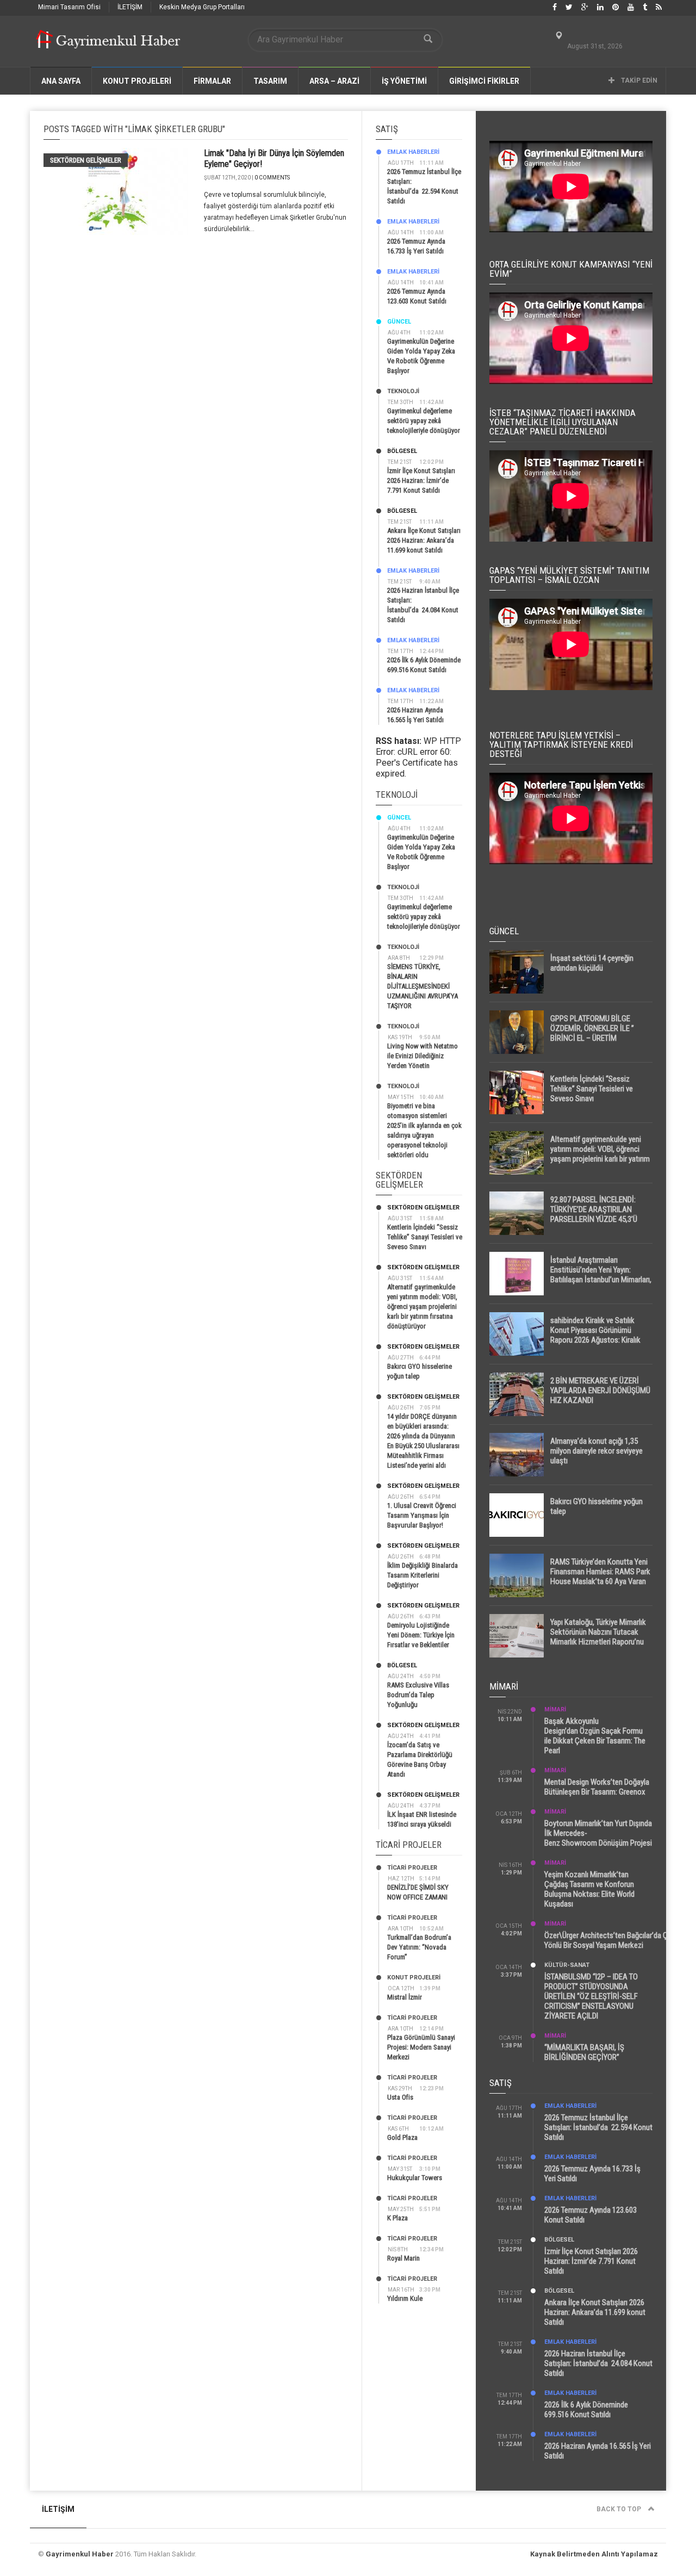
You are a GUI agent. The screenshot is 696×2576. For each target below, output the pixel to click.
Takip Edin (638, 80)
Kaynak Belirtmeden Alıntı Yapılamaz (594, 2554)
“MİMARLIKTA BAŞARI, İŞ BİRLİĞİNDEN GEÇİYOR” (584, 2052)
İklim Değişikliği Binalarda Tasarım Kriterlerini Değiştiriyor (422, 1575)
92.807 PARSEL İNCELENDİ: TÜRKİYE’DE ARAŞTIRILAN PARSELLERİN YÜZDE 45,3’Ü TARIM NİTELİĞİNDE (594, 1214)
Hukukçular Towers (415, 2178)
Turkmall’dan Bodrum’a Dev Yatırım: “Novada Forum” (419, 1947)
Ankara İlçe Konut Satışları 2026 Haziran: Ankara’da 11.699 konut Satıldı (424, 540)
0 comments (272, 178)
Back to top (620, 2509)
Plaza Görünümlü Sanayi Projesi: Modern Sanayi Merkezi (421, 2047)
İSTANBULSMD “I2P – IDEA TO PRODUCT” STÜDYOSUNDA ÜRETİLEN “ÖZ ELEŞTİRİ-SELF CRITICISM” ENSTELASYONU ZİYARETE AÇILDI (591, 1996)
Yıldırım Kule (405, 2298)
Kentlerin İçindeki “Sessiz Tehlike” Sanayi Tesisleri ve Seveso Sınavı (425, 1237)
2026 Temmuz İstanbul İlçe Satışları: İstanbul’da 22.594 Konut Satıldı (598, 2127)
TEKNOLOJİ (403, 391)
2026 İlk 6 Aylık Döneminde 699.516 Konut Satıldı (586, 2410)
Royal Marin (403, 2258)
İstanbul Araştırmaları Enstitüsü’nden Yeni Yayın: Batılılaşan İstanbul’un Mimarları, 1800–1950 (601, 1275)
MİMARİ (555, 1709)
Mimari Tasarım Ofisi (69, 7)
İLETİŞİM (130, 7)
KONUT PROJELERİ (137, 81)
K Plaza (397, 2218)
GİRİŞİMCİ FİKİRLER (484, 81)
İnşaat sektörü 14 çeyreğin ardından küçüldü (592, 963)
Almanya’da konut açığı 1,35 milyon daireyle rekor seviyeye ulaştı (596, 1451)
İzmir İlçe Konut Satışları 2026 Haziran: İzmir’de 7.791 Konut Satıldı (421, 480)
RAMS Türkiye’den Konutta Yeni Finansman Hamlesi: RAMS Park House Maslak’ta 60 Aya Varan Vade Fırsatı (600, 1576)
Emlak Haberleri (413, 152)
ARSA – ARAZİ (334, 81)
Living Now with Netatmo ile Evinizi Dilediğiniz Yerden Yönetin (422, 1056)
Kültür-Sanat (567, 1965)
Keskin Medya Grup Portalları (202, 7)
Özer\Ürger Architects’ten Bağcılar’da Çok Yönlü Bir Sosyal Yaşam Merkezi (610, 1940)
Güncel (399, 322)
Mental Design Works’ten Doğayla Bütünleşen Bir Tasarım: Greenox (597, 1787)
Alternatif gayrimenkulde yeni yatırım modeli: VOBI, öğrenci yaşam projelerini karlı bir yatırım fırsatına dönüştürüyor (422, 1306)
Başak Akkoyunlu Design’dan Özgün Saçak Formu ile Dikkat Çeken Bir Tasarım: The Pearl (595, 1736)
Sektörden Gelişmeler (86, 160)
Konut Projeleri (414, 1978)
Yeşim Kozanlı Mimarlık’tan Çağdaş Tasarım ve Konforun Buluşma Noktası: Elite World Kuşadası (589, 1889)
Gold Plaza (402, 2137)
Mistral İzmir (405, 1997)
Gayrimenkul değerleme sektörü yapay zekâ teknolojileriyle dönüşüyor (424, 421)
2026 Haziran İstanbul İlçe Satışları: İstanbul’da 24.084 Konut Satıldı (598, 2363)
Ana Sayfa (61, 81)
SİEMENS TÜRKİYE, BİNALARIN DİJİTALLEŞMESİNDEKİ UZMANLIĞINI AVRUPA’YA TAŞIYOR (422, 986)
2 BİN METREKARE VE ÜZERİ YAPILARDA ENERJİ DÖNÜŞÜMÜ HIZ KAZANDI (600, 1391)
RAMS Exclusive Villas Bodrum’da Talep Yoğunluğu (418, 1695)
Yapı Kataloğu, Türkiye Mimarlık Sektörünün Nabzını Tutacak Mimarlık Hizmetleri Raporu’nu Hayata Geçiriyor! (598, 1637)
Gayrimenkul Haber (80, 2554)
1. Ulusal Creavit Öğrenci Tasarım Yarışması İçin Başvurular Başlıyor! (422, 1515)
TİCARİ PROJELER (412, 1868)
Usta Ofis (400, 2097)
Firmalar (212, 81)
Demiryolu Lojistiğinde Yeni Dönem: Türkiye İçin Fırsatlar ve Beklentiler (421, 1635)
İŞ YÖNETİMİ (404, 81)
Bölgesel (402, 451)
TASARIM (270, 81)
